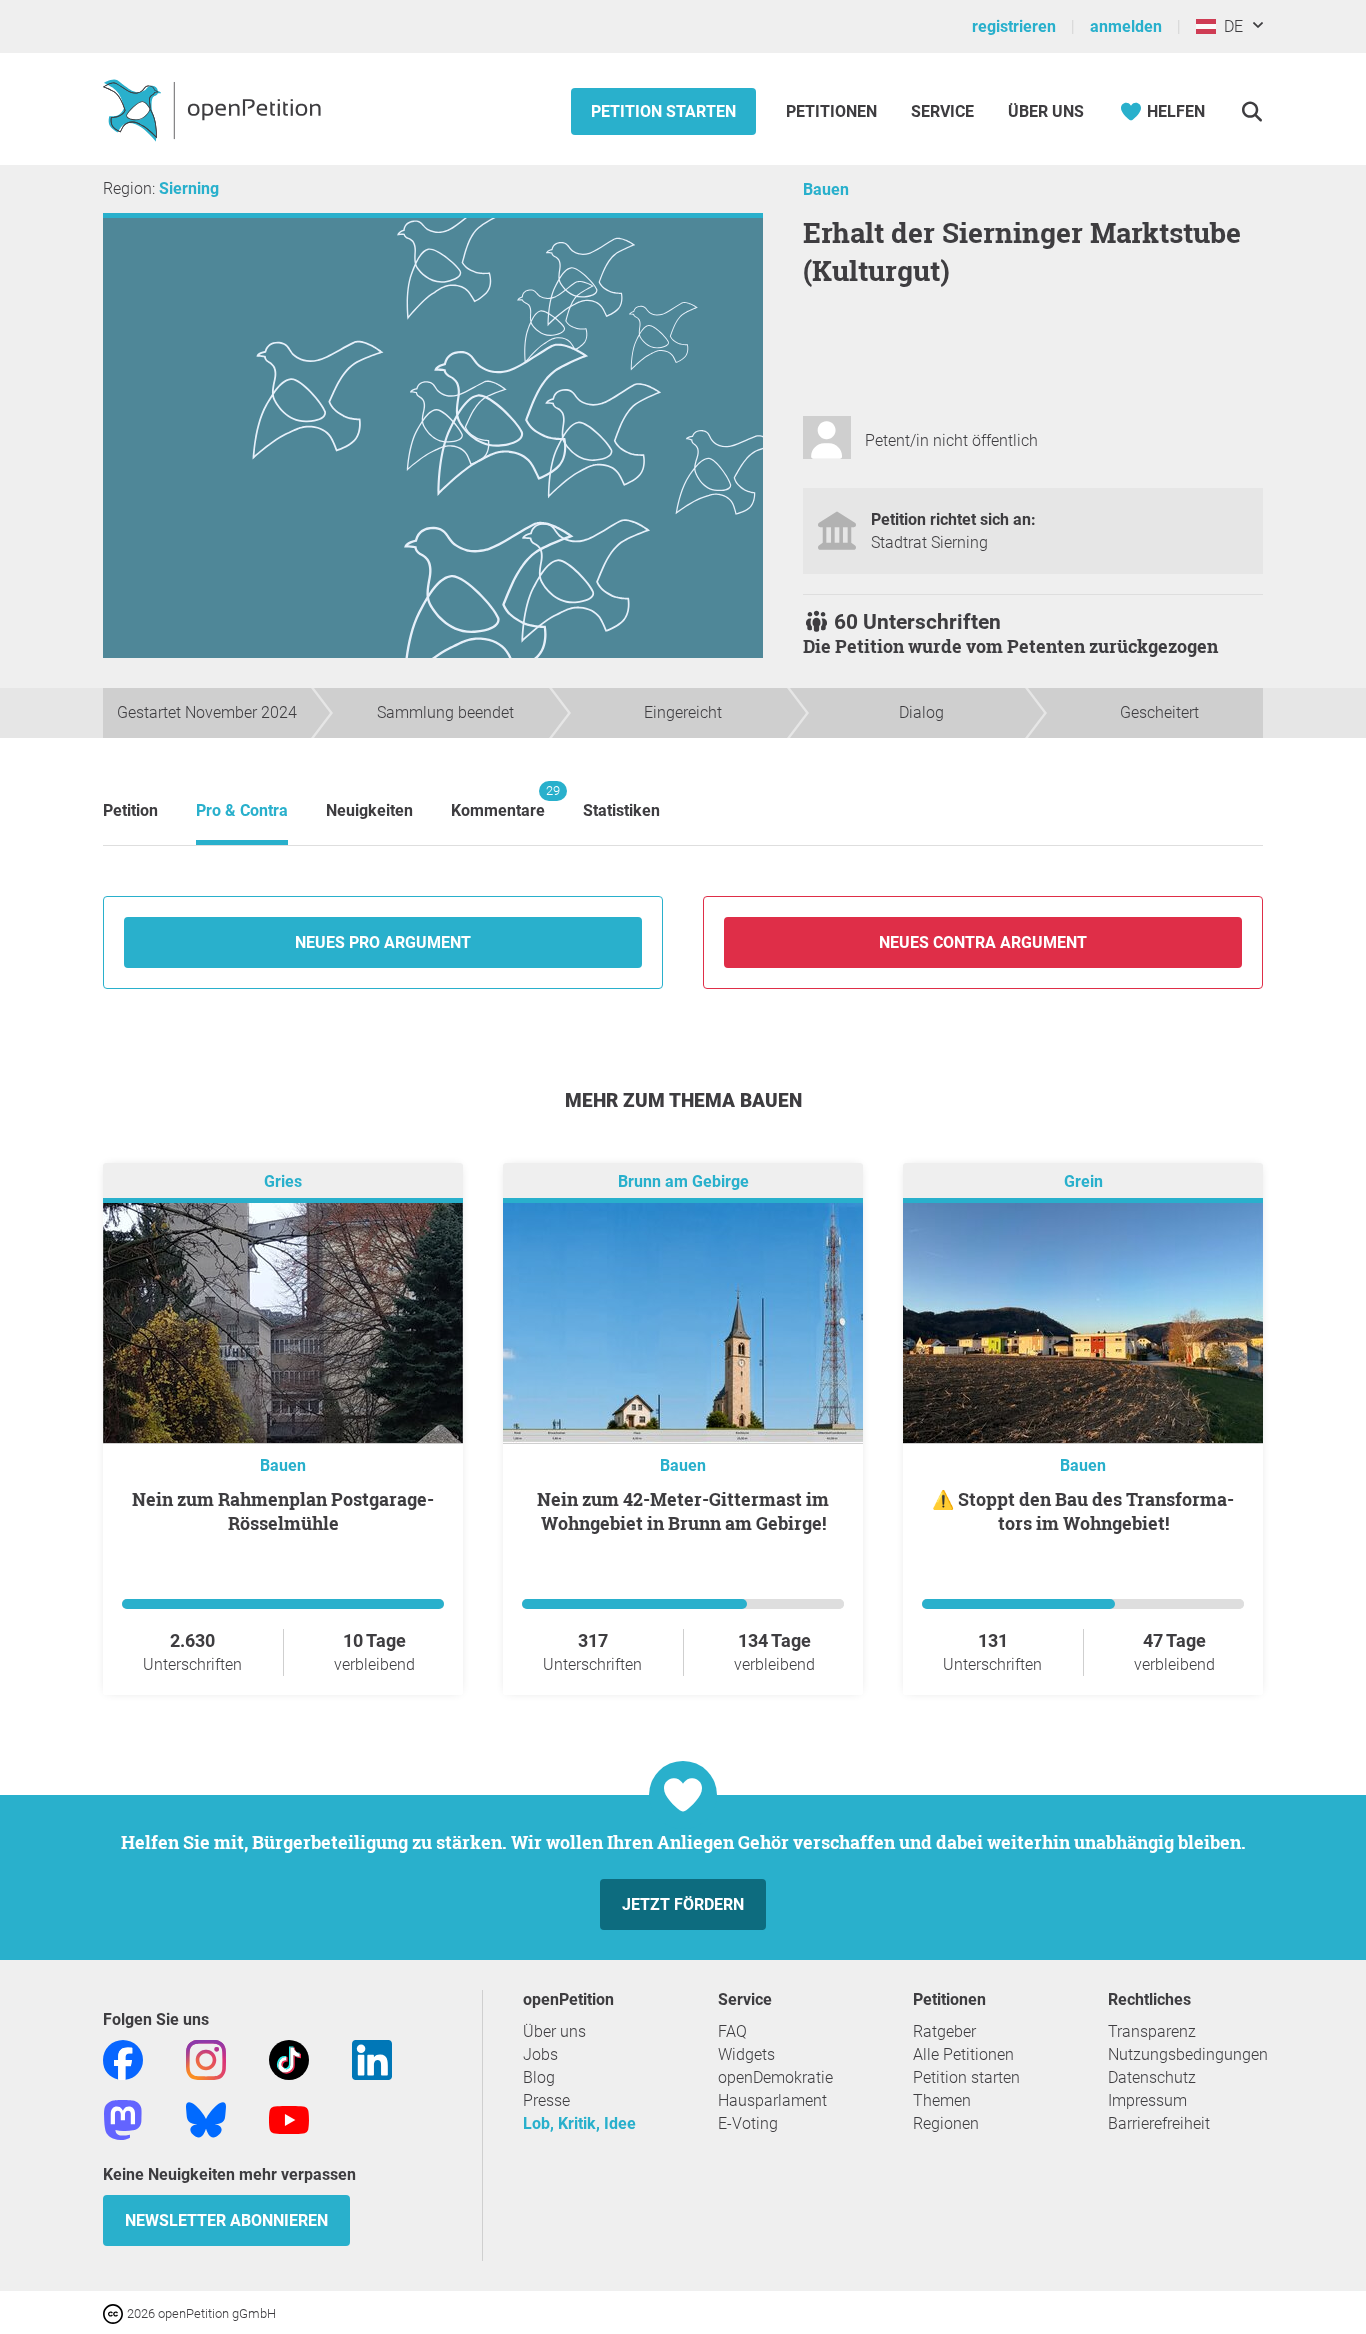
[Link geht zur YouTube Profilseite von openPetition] (289, 2118)
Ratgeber (944, 2031)
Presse (546, 2100)
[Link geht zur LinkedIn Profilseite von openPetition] (372, 2058)
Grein (1083, 1181)
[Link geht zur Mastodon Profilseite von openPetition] (123, 2118)
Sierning (189, 188)
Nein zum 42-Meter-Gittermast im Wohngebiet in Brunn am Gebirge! (683, 1511)
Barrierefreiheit (1159, 2123)
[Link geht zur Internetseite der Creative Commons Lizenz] (115, 2312)
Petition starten (663, 111)
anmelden (1126, 26)
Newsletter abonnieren (226, 2220)
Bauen (826, 189)
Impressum (1147, 2100)
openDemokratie (775, 2077)
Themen (942, 2100)
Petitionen (833, 111)
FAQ (732, 2031)
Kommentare (498, 801)
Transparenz (1152, 2031)
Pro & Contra (242, 810)
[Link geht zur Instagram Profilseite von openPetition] (206, 2058)
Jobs (540, 2054)
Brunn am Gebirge (683, 1181)
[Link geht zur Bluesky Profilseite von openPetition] (206, 2118)
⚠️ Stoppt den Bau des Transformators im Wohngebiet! (1083, 1511)
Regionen (946, 2123)
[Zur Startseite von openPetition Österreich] (214, 109)
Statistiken (621, 810)
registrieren (1014, 26)
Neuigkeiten (369, 810)
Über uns (554, 2031)
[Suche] (1251, 111)
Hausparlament (772, 2100)
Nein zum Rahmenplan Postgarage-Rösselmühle (283, 1511)
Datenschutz (1152, 2077)
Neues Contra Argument (983, 942)
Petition (130, 810)
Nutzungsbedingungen (1188, 2054)
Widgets (746, 2054)
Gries (283, 1181)
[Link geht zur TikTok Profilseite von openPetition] (289, 2058)
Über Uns (1046, 111)
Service (942, 111)
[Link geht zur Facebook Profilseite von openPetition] (123, 2058)
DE (1229, 26)
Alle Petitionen (963, 2054)
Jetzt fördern (683, 1904)
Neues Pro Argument (383, 942)
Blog (539, 2077)
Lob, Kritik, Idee (579, 2123)
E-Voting (748, 2123)
